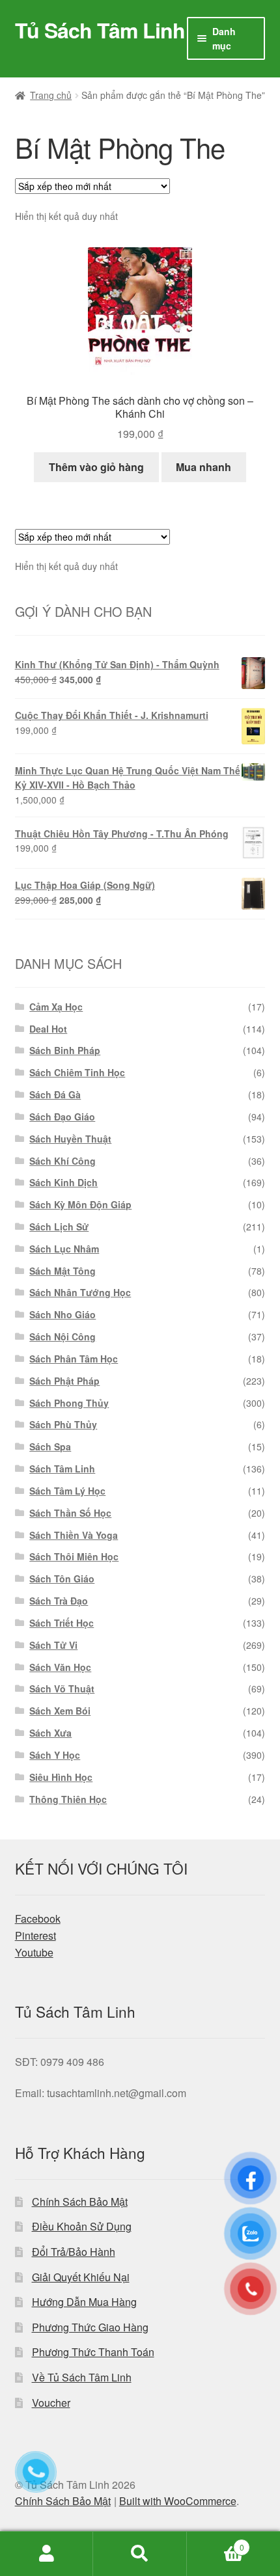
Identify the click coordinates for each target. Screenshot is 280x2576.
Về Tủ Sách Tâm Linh (82, 2377)
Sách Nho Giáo (63, 1314)
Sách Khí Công (63, 1161)
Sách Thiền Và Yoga (74, 1535)
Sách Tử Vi (53, 1645)
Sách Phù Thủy (63, 1424)
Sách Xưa (50, 1733)
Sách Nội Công (63, 1336)
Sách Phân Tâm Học (74, 1359)
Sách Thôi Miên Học (74, 1556)
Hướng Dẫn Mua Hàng (84, 2302)
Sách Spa (50, 1446)
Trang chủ (51, 95)
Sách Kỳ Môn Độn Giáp (80, 1204)
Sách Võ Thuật (62, 1688)
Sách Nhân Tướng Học (80, 1292)
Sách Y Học (55, 1755)
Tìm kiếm (140, 2554)
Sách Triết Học (62, 1623)
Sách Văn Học (60, 1667)
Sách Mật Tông (63, 1271)
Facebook (38, 1918)
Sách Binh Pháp (65, 1050)
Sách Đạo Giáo (62, 1117)
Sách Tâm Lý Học (67, 1491)
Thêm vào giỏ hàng (96, 467)
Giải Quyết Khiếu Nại (81, 2277)
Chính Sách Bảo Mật (80, 2202)
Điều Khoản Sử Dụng (82, 2226)
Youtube (34, 1952)
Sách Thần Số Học (70, 1513)
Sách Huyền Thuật (70, 1139)
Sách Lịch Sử (59, 1227)
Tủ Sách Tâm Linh (100, 30)
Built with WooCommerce (178, 2501)
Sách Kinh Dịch (63, 1182)
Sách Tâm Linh (62, 1469)
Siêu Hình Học (61, 1777)
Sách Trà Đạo (59, 1601)
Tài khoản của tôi (47, 2554)
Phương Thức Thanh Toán (93, 2352)
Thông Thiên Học (68, 1799)
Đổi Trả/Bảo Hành (74, 2252)
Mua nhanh (203, 467)
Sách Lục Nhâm (64, 1249)
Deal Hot (48, 1029)
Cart (216, 2542)
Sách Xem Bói (60, 1711)
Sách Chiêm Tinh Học (77, 1072)
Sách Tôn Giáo (62, 1579)
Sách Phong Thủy (69, 1403)
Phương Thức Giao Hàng (90, 2327)
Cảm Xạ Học (56, 1007)
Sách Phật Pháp (64, 1381)
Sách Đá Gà (55, 1094)
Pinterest (35, 1935)
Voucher (51, 2403)
